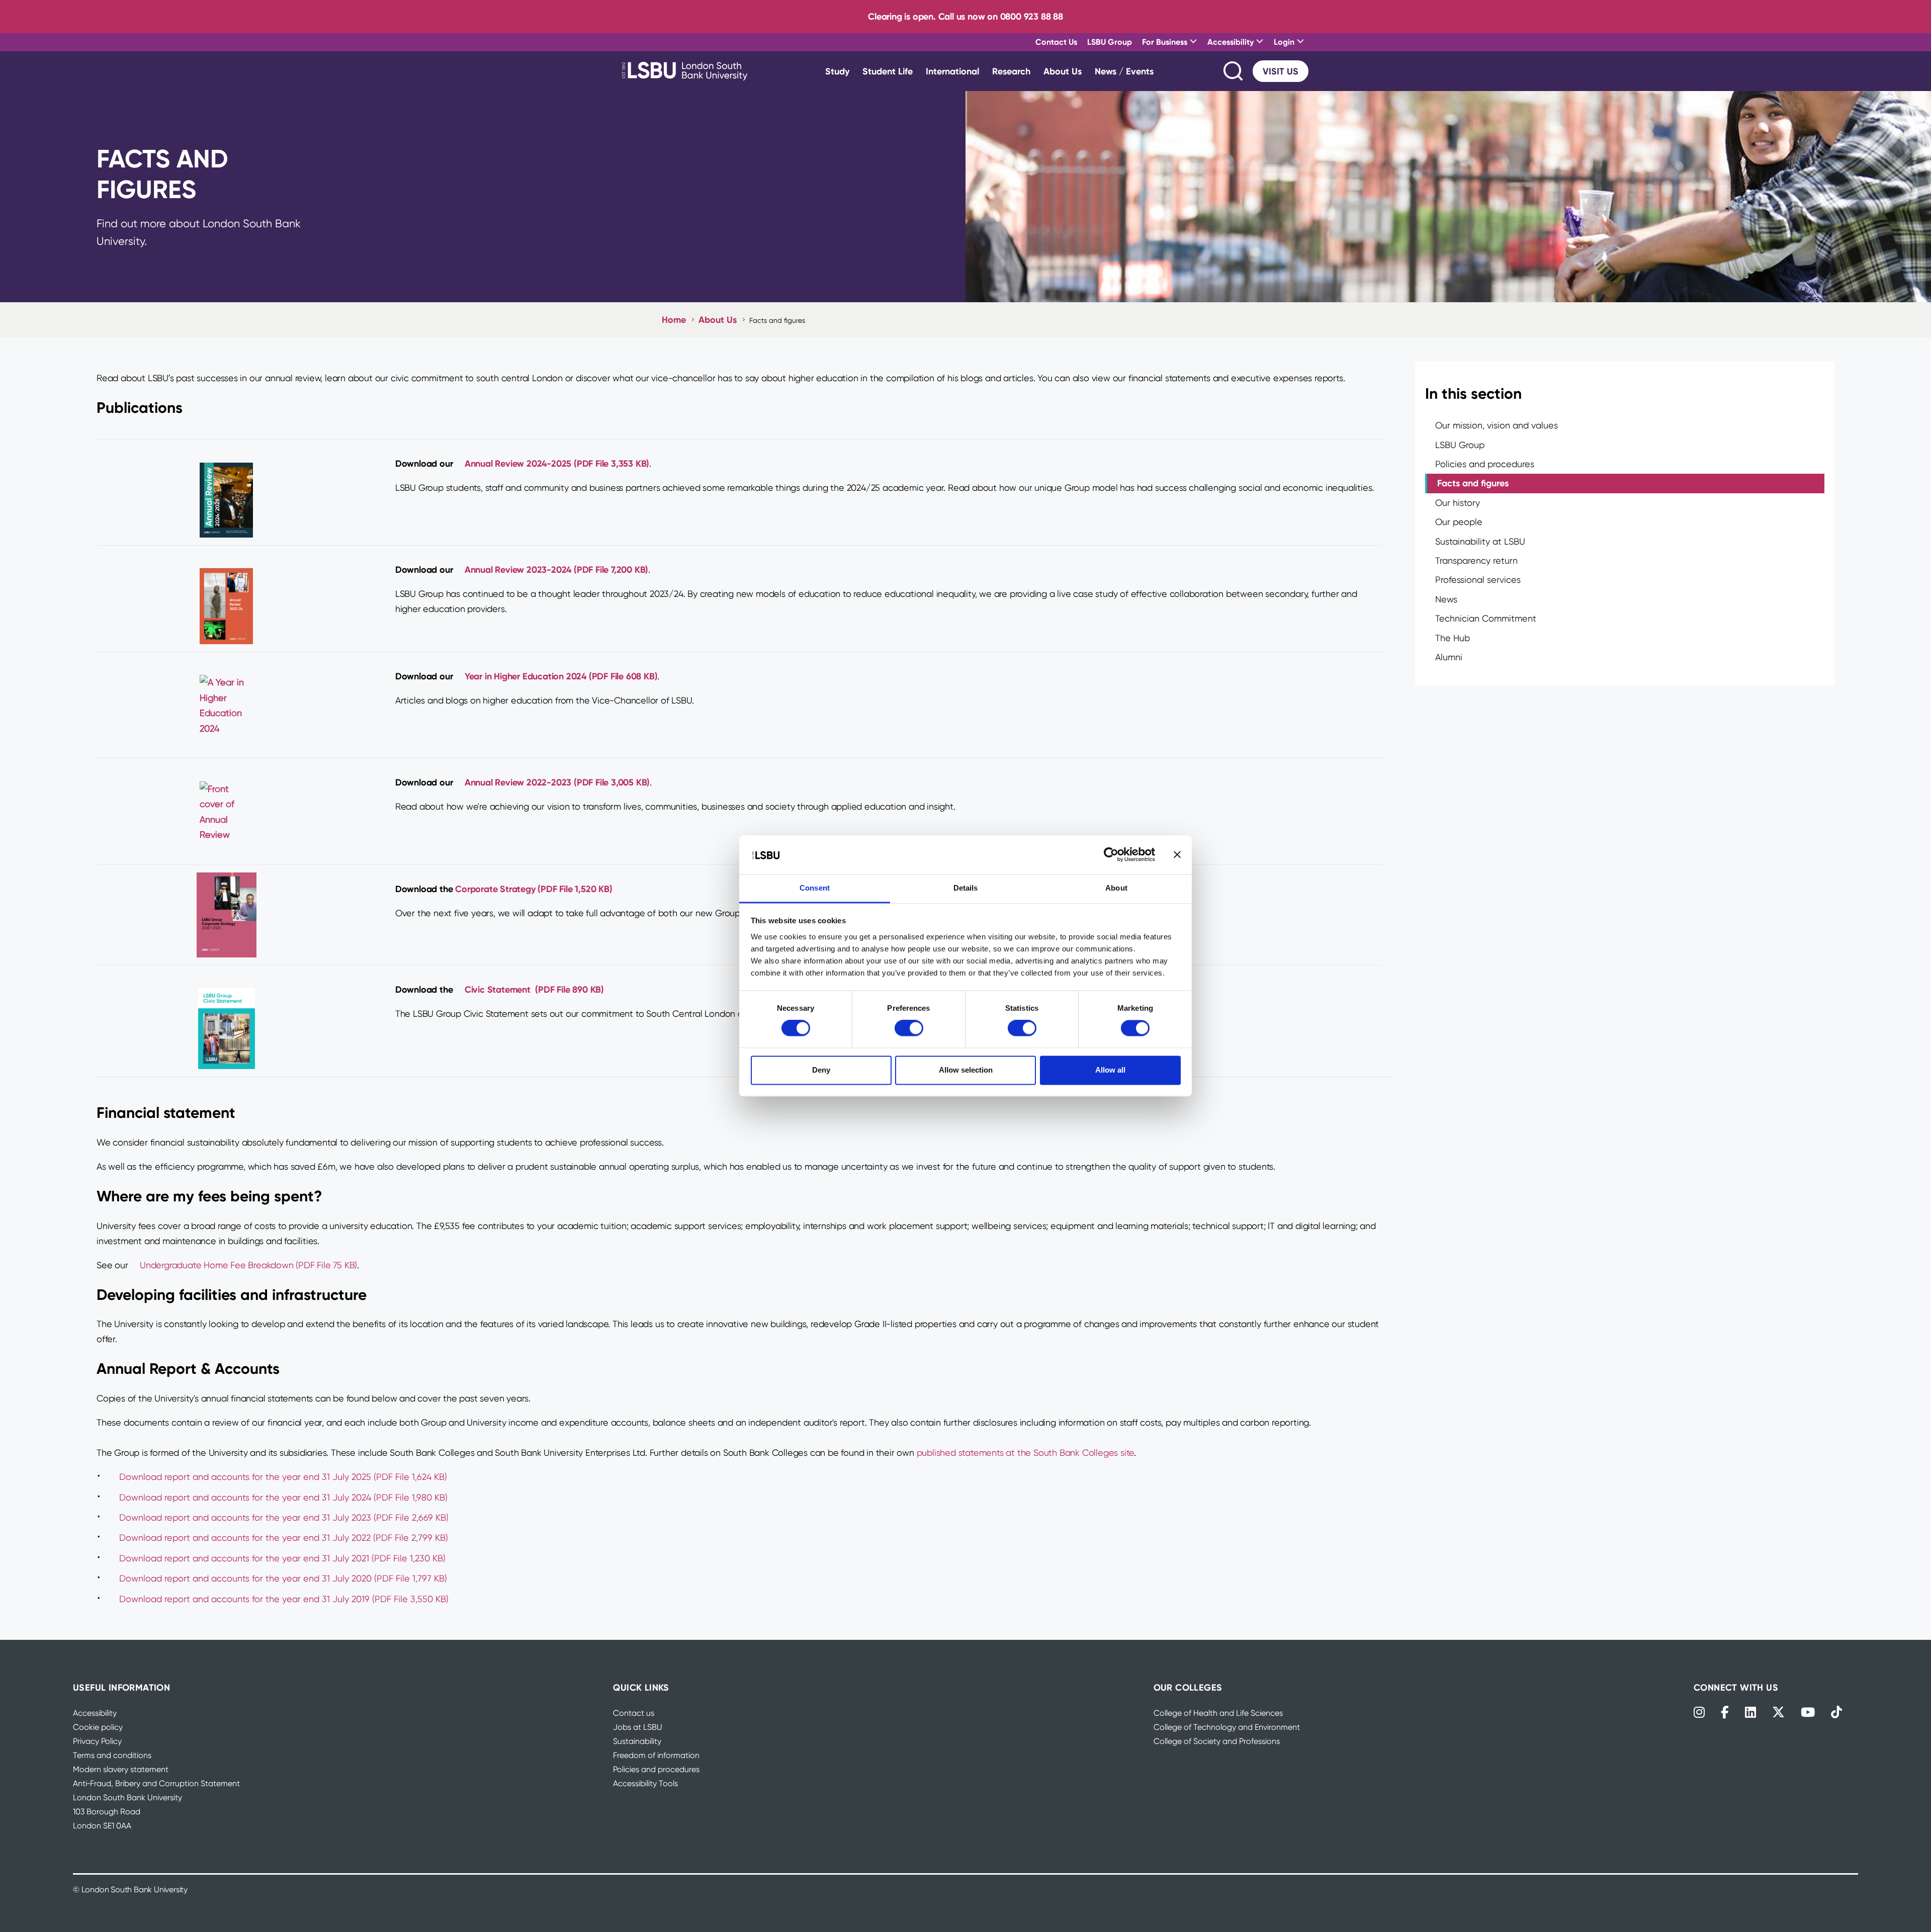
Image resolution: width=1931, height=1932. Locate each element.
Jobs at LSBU (638, 1727)
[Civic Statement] (226, 1022)
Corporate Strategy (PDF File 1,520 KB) (534, 889)
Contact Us (1056, 42)
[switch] (909, 1028)
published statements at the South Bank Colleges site (1026, 1453)
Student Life (888, 71)
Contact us (634, 1713)
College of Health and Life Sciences (1218, 1713)
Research (1011, 71)
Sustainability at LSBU (1480, 541)
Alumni (1449, 657)
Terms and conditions (112, 1755)
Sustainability (637, 1741)
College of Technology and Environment (1227, 1727)
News (1446, 599)
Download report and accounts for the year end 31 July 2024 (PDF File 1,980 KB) (283, 1497)
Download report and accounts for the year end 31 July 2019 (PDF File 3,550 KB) (284, 1599)
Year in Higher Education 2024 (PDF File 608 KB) (561, 676)
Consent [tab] (815, 888)
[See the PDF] (226, 706)
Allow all (1110, 1070)
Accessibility (95, 1713)
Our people (1459, 522)
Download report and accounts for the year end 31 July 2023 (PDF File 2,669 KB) (284, 1517)
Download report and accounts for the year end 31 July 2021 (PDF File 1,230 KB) (282, 1558)
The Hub (1453, 638)
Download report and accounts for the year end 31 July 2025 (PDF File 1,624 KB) (283, 1477)
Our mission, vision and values (1497, 425)
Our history (1458, 503)
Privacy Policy (97, 1741)
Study (837, 71)
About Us (1063, 71)
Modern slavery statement (121, 1769)
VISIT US (1281, 71)
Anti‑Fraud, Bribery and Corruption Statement (156, 1783)
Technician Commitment (1486, 618)
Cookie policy (98, 1727)
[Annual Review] (226, 493)
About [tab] (1116, 888)
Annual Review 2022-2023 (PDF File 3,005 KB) (557, 782)
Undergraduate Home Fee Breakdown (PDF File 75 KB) (248, 1265)
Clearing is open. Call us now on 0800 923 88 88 (965, 16)
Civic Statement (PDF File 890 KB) (534, 989)
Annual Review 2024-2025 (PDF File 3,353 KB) (557, 463)
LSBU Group (1110, 42)
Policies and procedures (1485, 464)
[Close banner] (1177, 855)
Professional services (1478, 580)
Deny (821, 1070)
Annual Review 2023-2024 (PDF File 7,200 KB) (556, 569)
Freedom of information (656, 1755)
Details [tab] (966, 888)
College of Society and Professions (1217, 1741)
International (952, 71)
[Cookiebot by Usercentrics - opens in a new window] (1111, 855)
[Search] (1234, 71)
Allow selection (966, 1070)
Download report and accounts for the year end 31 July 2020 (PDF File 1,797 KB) (283, 1578)
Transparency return (1476, 560)
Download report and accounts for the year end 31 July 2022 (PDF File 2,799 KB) (284, 1538)
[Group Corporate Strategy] (226, 915)
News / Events (1124, 71)
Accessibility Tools (645, 1783)
